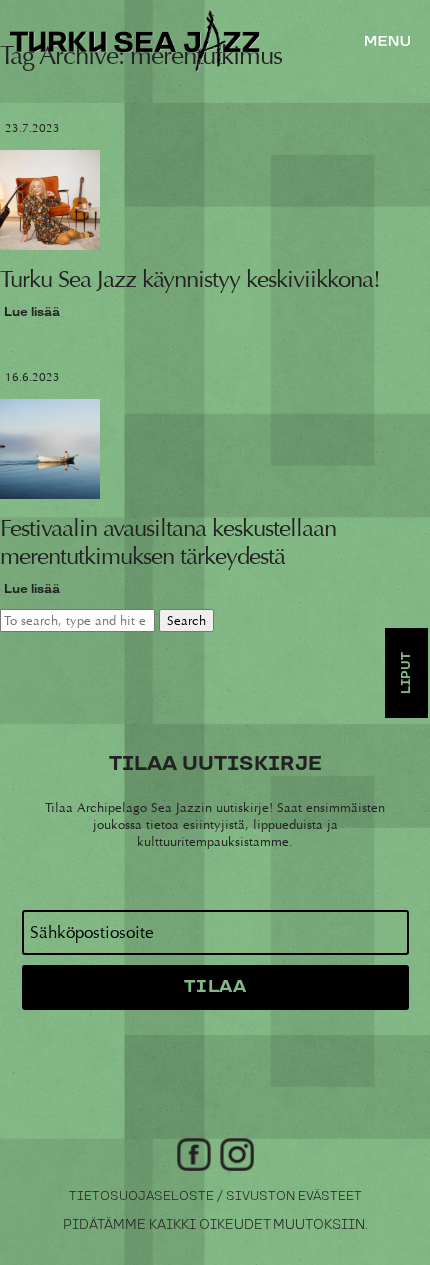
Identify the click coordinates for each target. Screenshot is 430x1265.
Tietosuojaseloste (141, 1196)
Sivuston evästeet (294, 1196)
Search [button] (186, 620)
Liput (406, 673)
